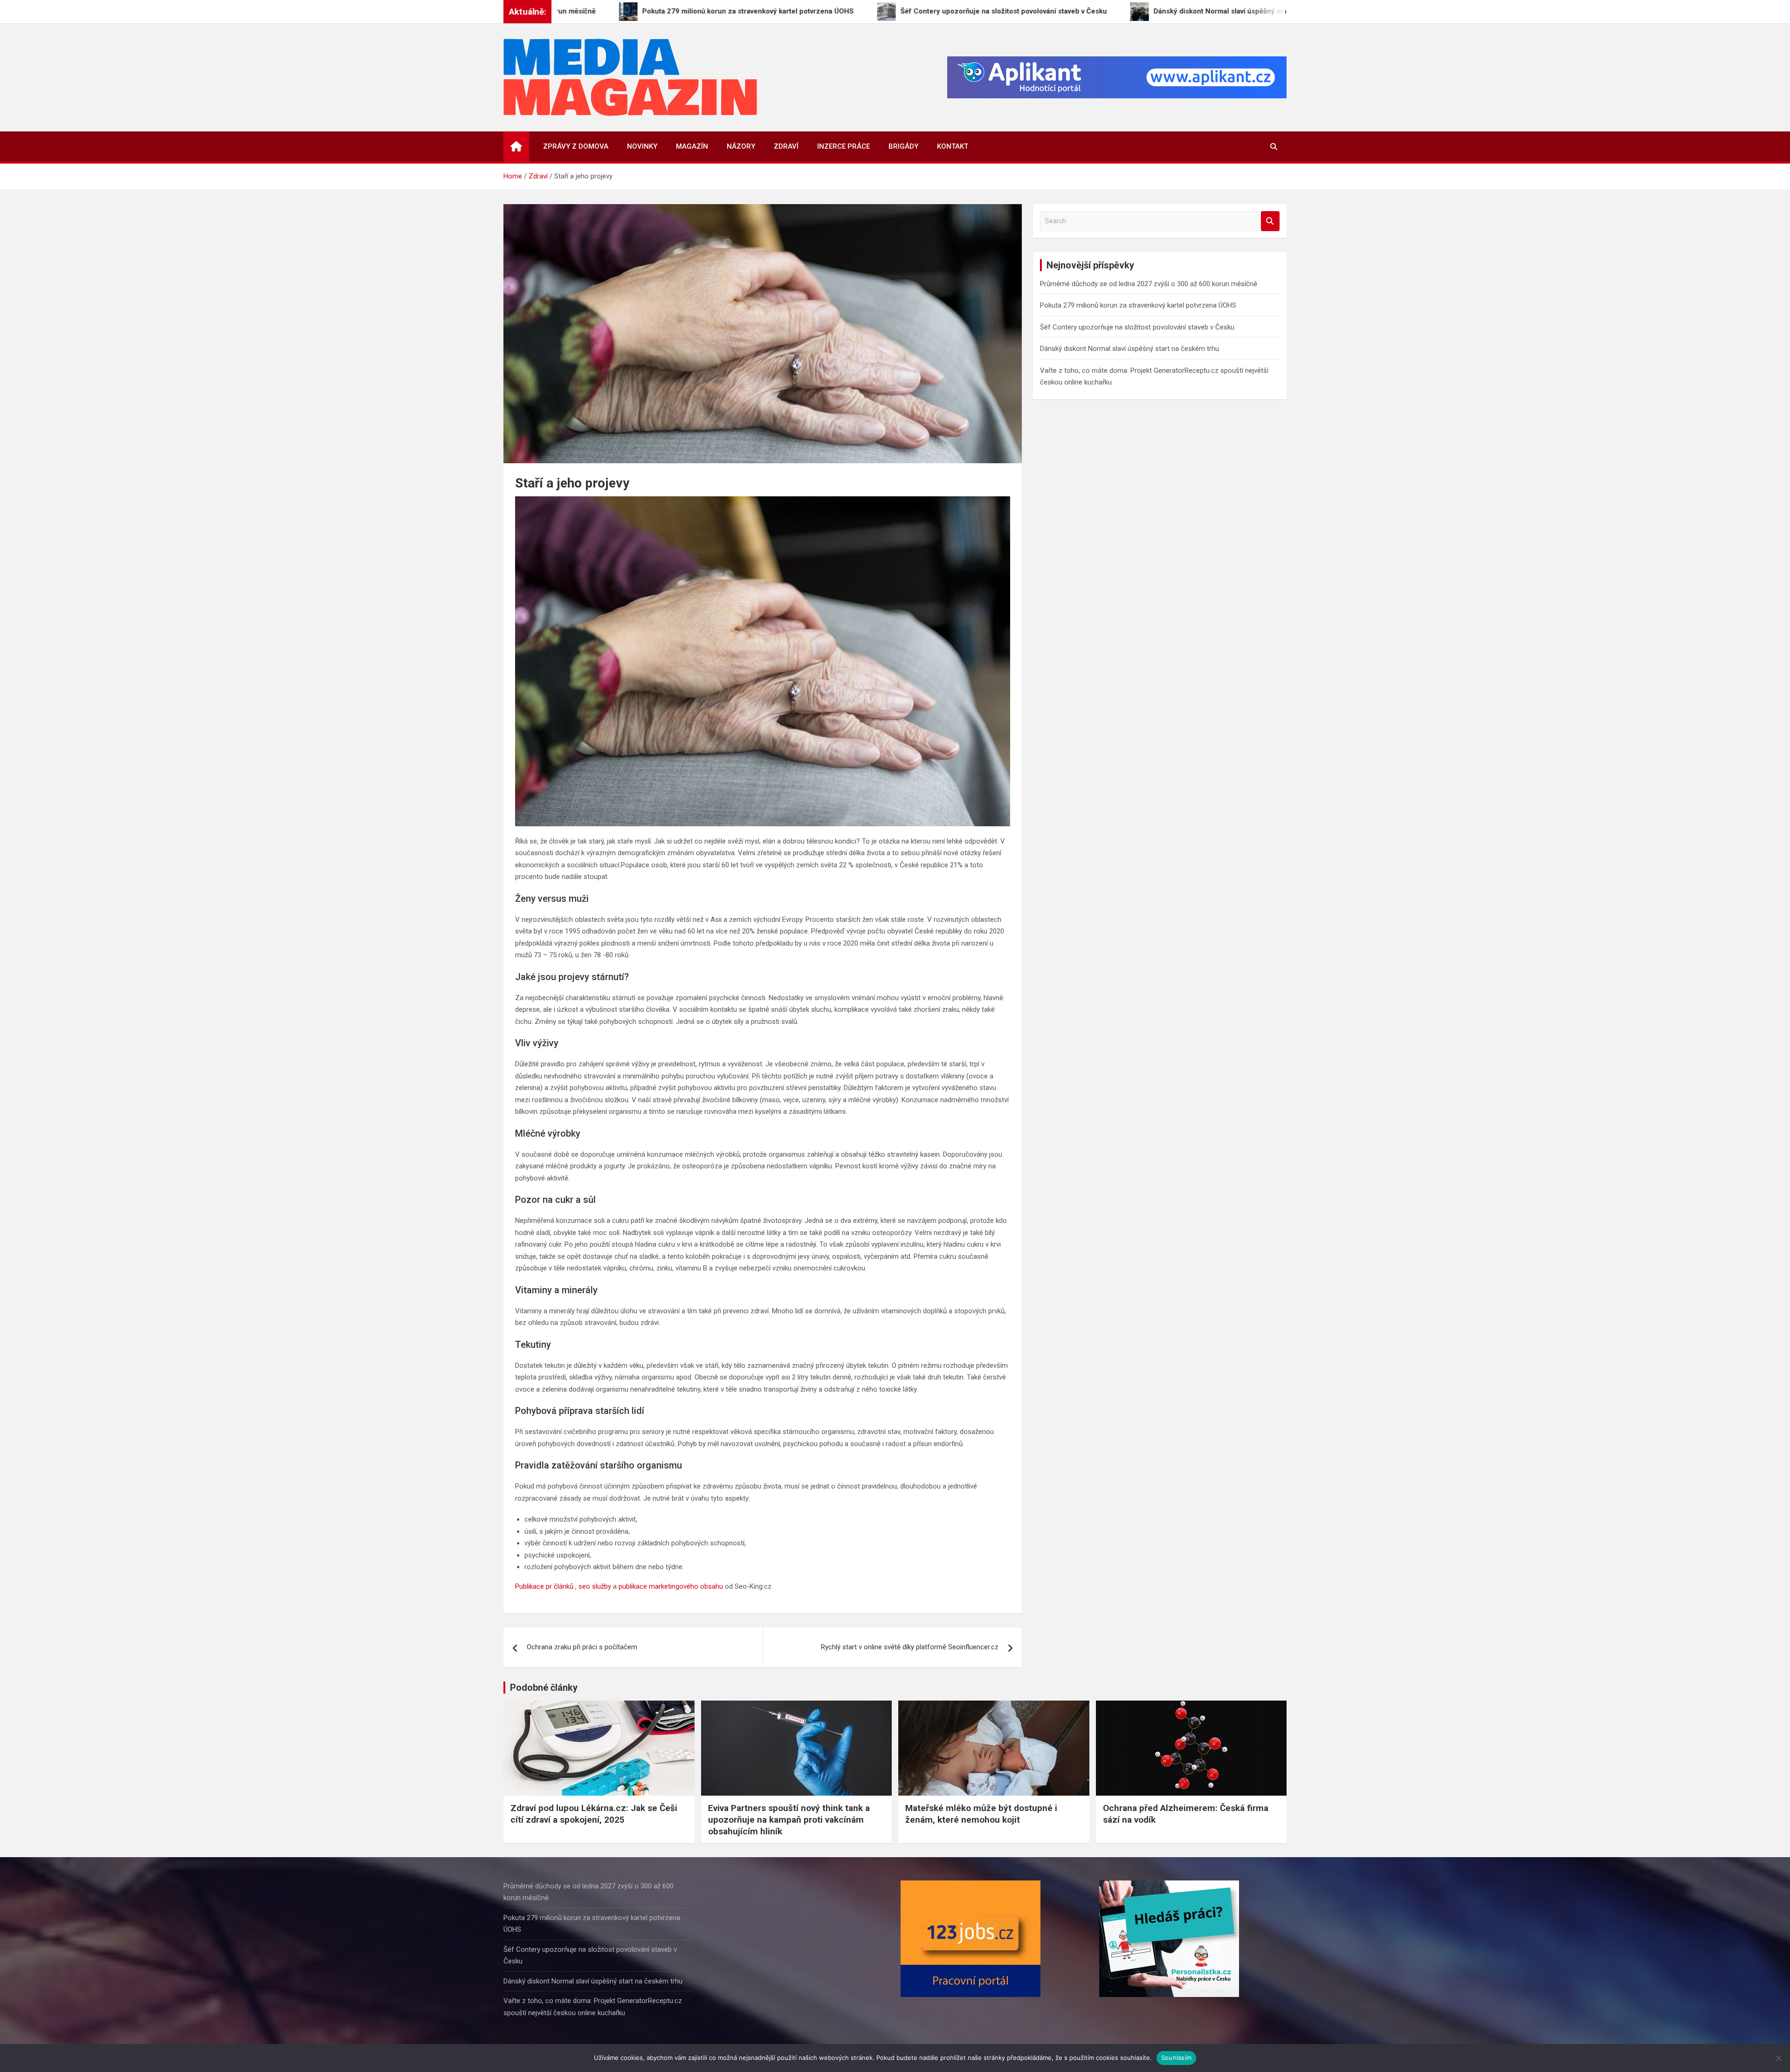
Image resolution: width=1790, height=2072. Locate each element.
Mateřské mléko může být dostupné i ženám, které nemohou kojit (981, 1814)
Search (1270, 221)
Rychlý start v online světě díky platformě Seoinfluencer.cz (910, 1647)
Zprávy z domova (576, 146)
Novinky (642, 146)
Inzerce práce (843, 146)
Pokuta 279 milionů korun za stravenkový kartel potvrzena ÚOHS (1138, 305)
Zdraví (786, 146)
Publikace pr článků (544, 1586)
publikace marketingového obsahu (671, 1586)
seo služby (595, 1586)
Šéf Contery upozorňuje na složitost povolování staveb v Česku (1137, 327)
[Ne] (1778, 2058)
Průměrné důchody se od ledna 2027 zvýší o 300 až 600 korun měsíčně (1149, 284)
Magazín (692, 146)
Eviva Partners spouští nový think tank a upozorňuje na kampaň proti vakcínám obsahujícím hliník (789, 1819)
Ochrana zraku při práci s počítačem (582, 1647)
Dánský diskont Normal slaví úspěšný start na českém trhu (1129, 349)
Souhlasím (1176, 2058)
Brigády (903, 146)
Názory (741, 146)
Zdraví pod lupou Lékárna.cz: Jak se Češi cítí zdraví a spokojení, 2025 (594, 1814)
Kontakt (953, 146)
